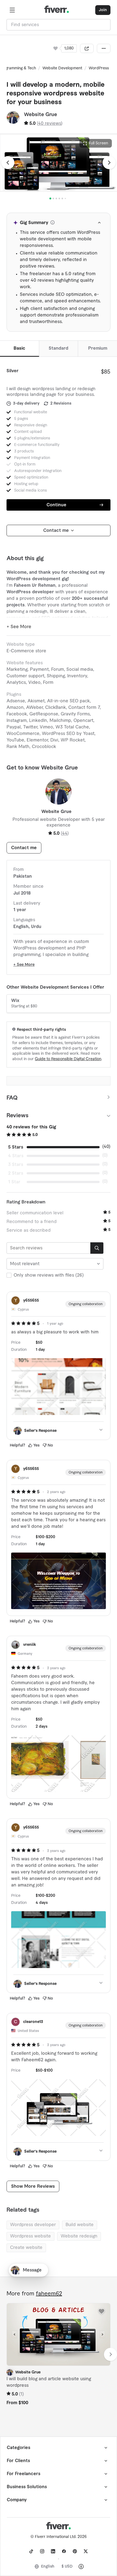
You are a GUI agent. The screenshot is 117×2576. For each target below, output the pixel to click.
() (50, 123)
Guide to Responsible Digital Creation (68, 1059)
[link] (31, 2551)
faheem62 (49, 2294)
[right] (110, 2354)
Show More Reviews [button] (33, 2186)
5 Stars (16, 1147)
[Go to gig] (59, 2334)
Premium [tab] (98, 348)
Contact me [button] (24, 848)
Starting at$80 (24, 1003)
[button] (12, 10)
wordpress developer (33, 2225)
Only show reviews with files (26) (49, 1275)
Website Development (62, 68)
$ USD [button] (67, 2566)
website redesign (79, 2236)
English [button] (48, 2566)
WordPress (99, 68)
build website (80, 2225)
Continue (56, 505)
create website (26, 2248)
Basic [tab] (19, 348)
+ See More (19, 627)
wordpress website (30, 2236)
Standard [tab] (59, 348)
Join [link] (103, 10)
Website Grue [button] (41, 114)
